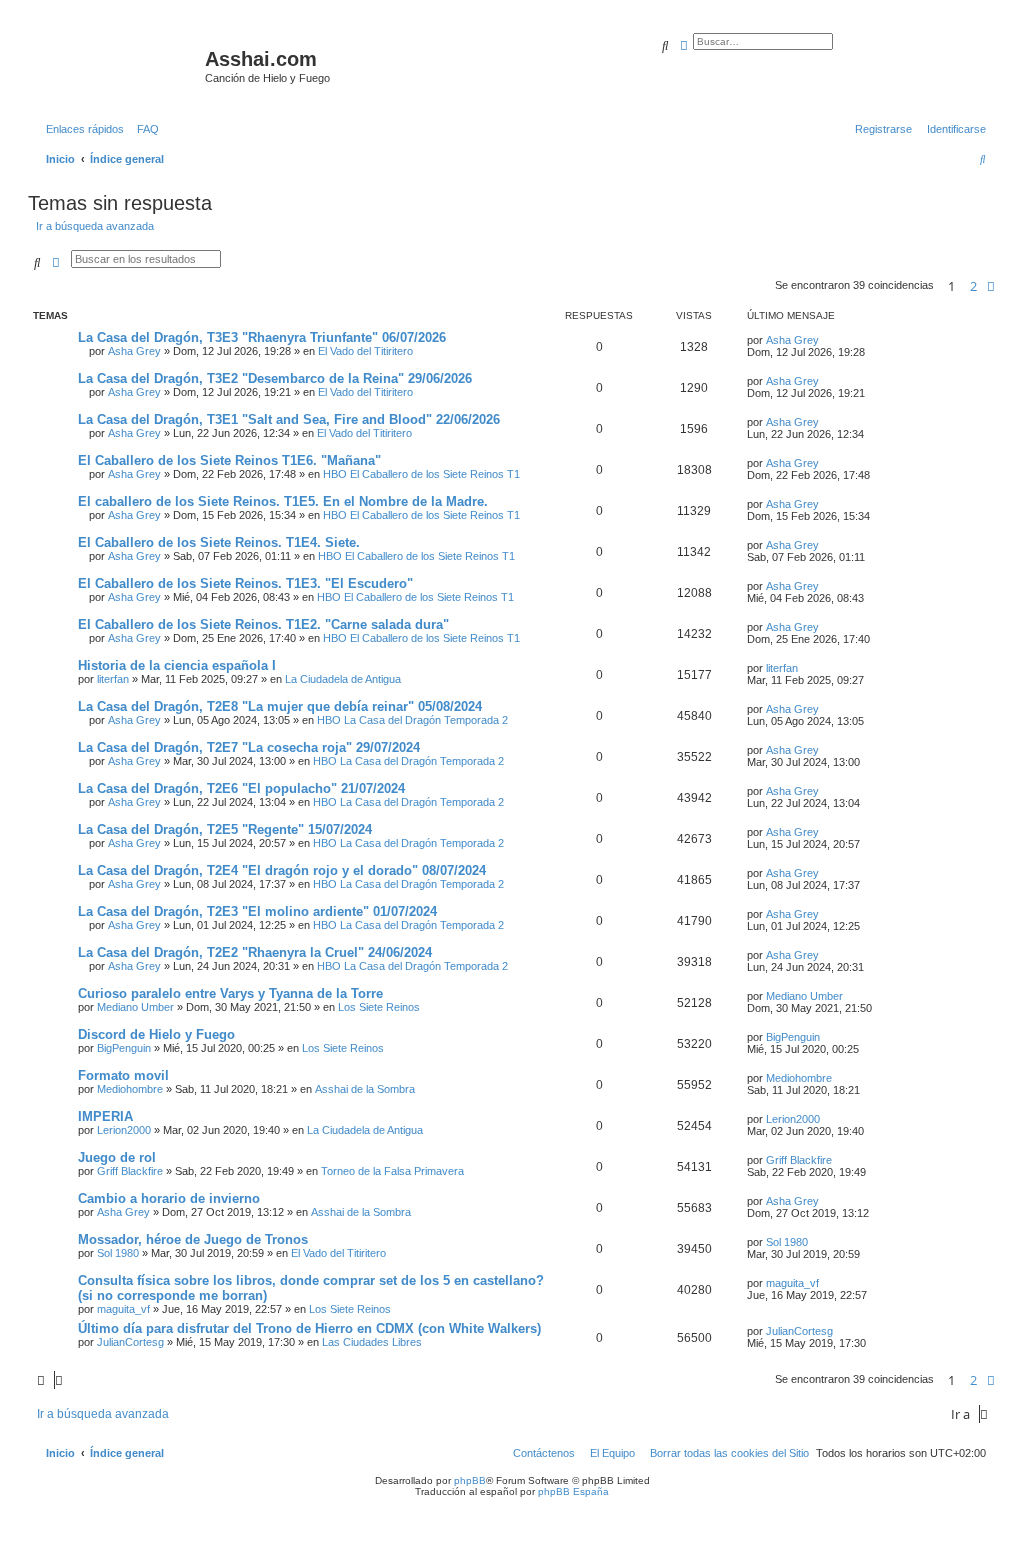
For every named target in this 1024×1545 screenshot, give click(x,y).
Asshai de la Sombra (365, 1089)
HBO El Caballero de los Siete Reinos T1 (421, 474)
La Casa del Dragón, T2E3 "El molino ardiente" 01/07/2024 (257, 911)
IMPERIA (105, 1116)
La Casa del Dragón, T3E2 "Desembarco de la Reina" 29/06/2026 (275, 378)
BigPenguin (124, 1048)
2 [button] (973, 286)
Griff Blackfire (130, 1171)
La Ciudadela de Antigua (343, 679)
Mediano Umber (135, 1007)
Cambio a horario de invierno (169, 1198)
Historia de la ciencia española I (177, 665)
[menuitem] (144, 129)
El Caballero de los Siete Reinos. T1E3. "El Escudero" (245, 583)
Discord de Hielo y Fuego (156, 1034)
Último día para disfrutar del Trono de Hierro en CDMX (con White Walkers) (309, 1328)
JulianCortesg (130, 1342)
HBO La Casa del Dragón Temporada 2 (412, 720)
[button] (991, 286)
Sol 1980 (118, 1253)
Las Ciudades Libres (372, 1342)
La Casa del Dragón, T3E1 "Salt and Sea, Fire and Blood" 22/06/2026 (289, 419)
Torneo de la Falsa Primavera (392, 1171)
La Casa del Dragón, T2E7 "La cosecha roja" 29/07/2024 (249, 747)
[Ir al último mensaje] (826, 340)
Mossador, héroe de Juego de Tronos (193, 1239)
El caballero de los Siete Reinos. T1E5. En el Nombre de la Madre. (283, 501)
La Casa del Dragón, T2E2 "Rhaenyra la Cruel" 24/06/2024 (255, 952)
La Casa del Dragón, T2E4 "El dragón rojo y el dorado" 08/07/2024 (282, 870)
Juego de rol (117, 1157)
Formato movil (123, 1075)
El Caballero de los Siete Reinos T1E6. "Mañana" (229, 460)
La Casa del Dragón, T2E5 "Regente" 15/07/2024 (225, 829)
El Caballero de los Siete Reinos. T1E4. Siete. (219, 542)
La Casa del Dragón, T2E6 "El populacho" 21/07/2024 (241, 788)
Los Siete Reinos (379, 1007)
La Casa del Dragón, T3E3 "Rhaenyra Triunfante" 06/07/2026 (262, 337)
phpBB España (573, 1491)
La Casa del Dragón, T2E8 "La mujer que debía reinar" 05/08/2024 (280, 706)
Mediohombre (130, 1089)
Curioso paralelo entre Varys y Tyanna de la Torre (230, 993)
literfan (113, 679)
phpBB (470, 1480)
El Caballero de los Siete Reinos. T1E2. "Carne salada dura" (263, 624)
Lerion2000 (124, 1130)
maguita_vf (123, 1309)
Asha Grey (134, 351)
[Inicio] (119, 65)
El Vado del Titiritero (365, 351)
